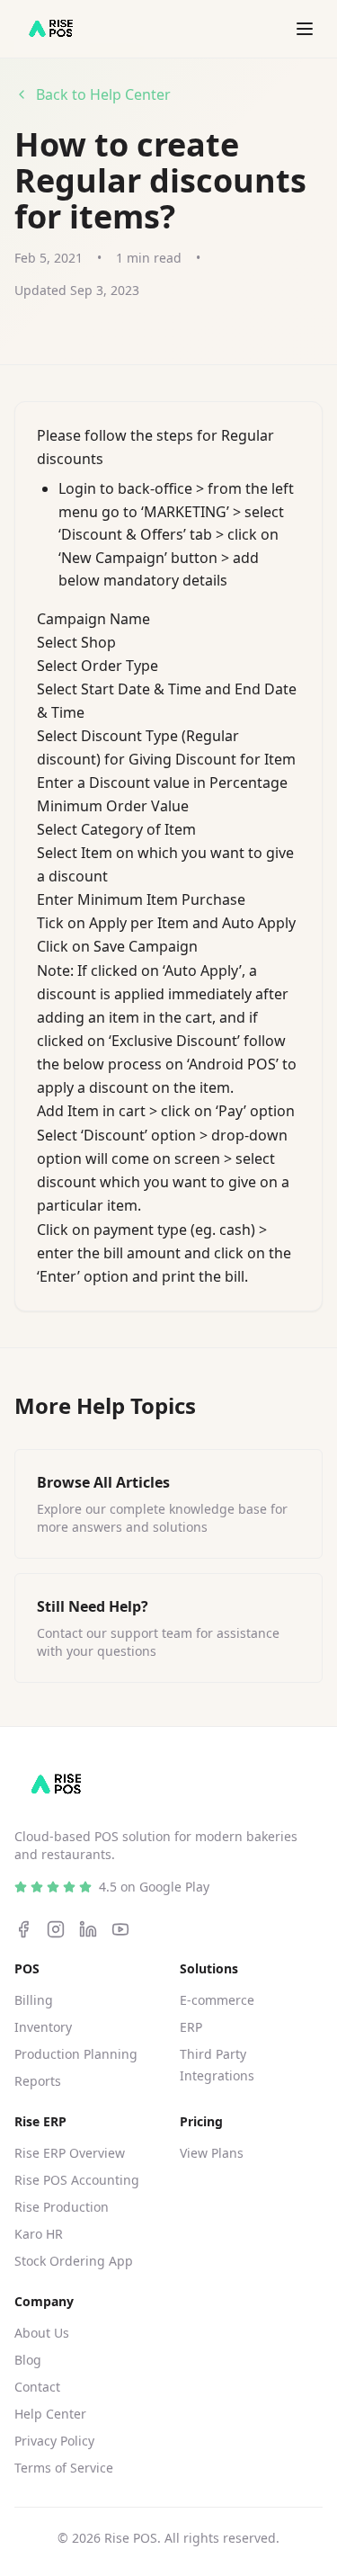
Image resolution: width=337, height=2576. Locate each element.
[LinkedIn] (88, 1929)
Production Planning (76, 2054)
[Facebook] (23, 1929)
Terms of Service (64, 2468)
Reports (38, 2081)
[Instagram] (56, 1929)
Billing (34, 2000)
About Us (42, 2333)
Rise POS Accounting (77, 2180)
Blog (28, 2360)
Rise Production (62, 2207)
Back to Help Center (103, 94)
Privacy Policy (54, 2441)
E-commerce (217, 2000)
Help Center (50, 2414)
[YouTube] (120, 1929)
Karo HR (39, 2234)
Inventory (43, 2027)
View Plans (212, 2153)
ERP (191, 2027)
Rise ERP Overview (70, 2153)
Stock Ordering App (74, 2261)
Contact (37, 2387)
